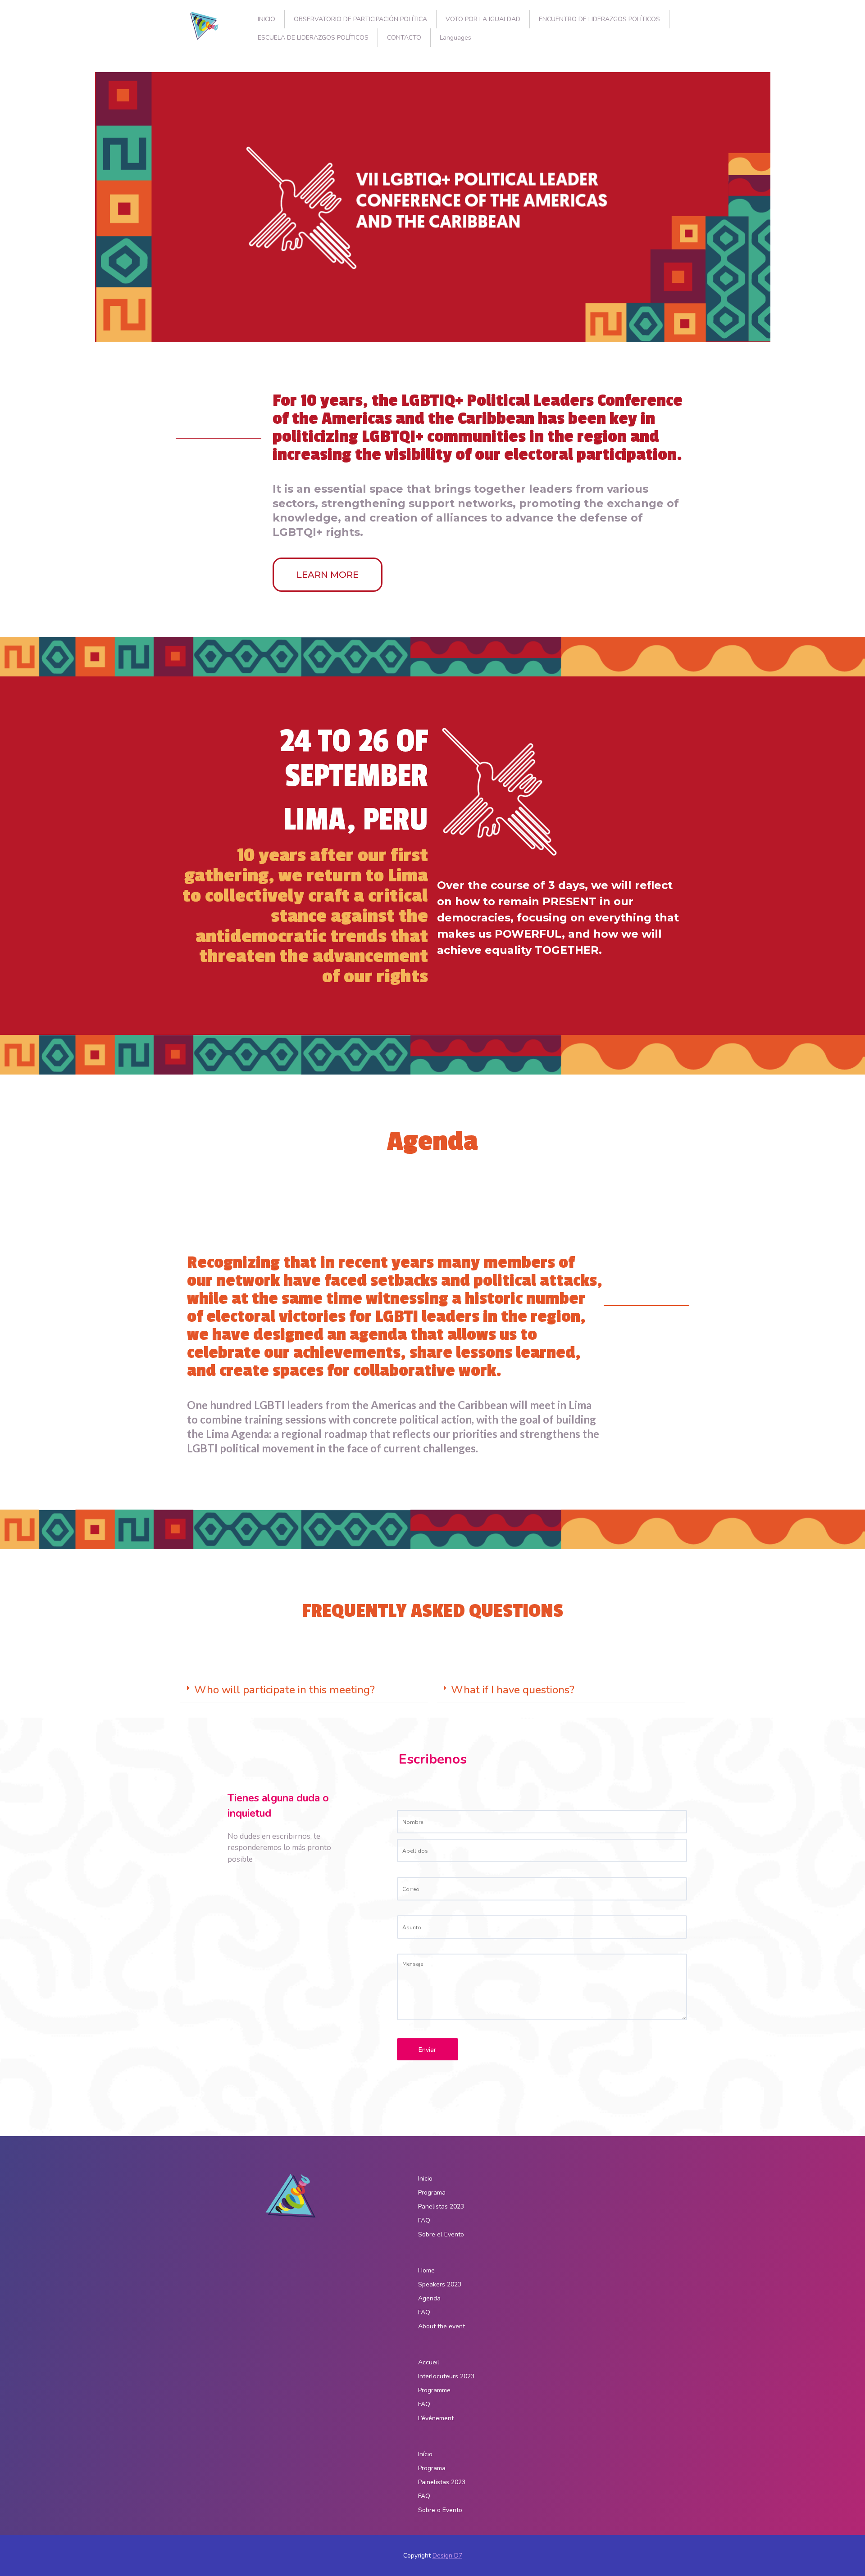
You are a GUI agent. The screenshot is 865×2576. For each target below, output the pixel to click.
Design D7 (447, 2556)
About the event (442, 2326)
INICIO (266, 19)
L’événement (436, 2418)
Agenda (429, 2298)
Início (425, 2454)
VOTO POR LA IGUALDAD (483, 19)
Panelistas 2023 (441, 2206)
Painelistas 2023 (442, 2482)
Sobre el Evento (441, 2234)
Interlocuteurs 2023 (446, 2376)
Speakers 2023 (440, 2284)
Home (426, 2270)
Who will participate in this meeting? (285, 1690)
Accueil (429, 2362)
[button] (304, 1690)
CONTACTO (404, 38)
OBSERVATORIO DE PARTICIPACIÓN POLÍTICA (360, 19)
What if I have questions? (513, 1690)
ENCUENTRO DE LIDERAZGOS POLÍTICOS (599, 19)
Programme (434, 2390)
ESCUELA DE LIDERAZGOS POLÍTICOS (313, 38)
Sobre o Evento (440, 2510)
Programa (432, 2193)
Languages (455, 38)
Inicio (425, 2179)
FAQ (424, 2220)
